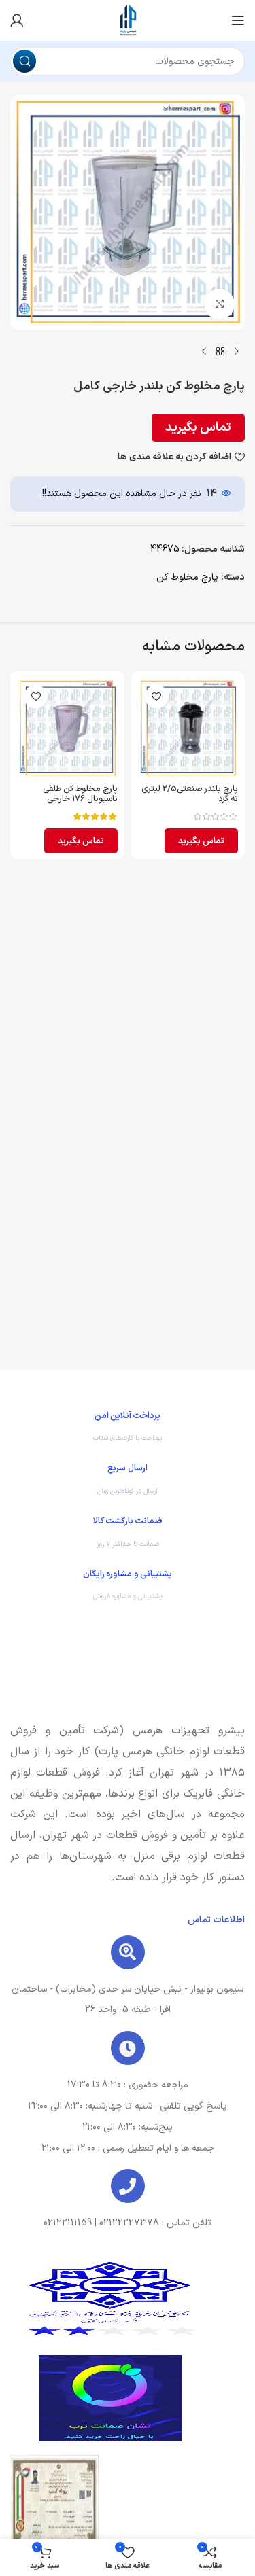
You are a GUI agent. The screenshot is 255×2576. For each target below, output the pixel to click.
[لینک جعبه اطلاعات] (128, 1430)
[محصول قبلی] (237, 351)
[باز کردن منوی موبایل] (238, 20)
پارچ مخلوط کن (187, 577)
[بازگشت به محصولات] (220, 351)
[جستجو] (24, 61)
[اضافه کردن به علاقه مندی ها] (157, 697)
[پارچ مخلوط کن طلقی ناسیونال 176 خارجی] (67, 728)
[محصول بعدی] (204, 351)
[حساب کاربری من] (17, 20)
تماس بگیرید (198, 428)
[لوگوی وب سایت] (128, 20)
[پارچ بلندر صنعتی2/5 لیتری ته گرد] (188, 728)
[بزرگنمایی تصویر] (219, 304)
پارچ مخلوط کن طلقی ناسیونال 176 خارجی (80, 794)
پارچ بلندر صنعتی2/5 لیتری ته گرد (190, 794)
